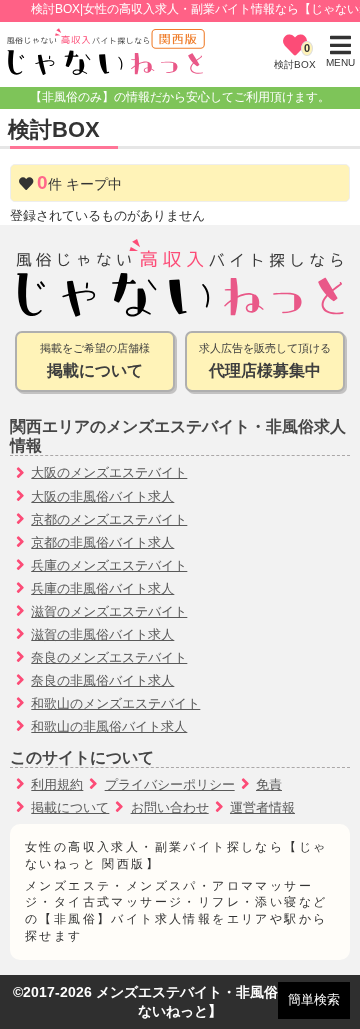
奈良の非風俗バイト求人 (102, 680)
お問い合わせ (170, 807)
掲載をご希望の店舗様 (95, 360)
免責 (269, 784)
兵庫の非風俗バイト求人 (102, 588)
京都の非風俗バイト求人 (102, 542)
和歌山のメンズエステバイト (115, 703)
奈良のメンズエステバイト (109, 657)
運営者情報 (262, 807)
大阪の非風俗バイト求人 (102, 496)
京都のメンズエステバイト (109, 519)
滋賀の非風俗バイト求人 (102, 634)
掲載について (70, 807)
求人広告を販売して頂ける (265, 360)
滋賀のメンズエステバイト (109, 611)
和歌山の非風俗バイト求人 (109, 726)
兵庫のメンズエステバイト (109, 565)
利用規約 (57, 784)
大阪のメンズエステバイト (109, 472)
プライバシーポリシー (170, 784)
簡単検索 (314, 999)
